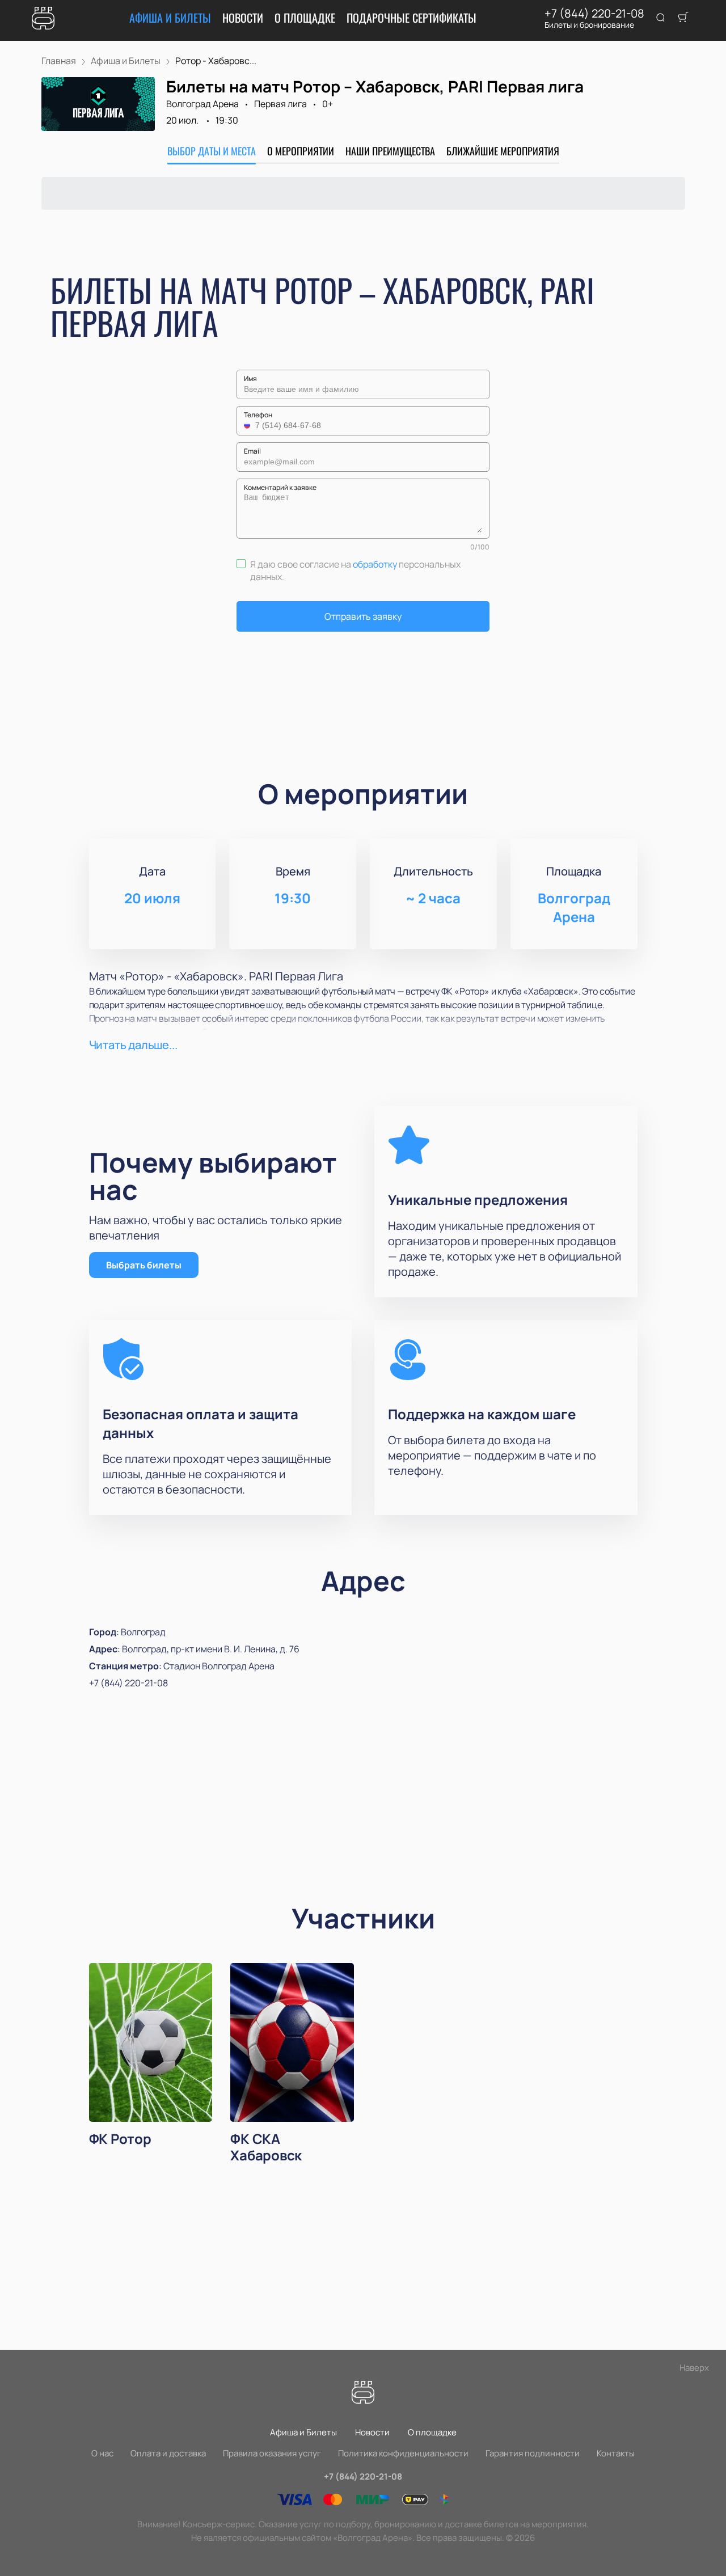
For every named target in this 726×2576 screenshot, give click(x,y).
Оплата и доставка (168, 2453)
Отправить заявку (363, 616)
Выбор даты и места (212, 151)
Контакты (616, 2453)
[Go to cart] (683, 18)
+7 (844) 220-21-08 (594, 14)
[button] (248, 425)
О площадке (305, 18)
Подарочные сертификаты (411, 18)
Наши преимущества (390, 151)
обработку (375, 564)
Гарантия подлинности (533, 2453)
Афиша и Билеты (170, 18)
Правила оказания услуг (272, 2453)
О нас (102, 2453)
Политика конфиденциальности (403, 2453)
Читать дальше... (133, 1045)
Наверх (694, 2368)
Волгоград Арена (202, 104)
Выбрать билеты (144, 1265)
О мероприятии (301, 151)
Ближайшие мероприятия (503, 151)
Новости (243, 18)
